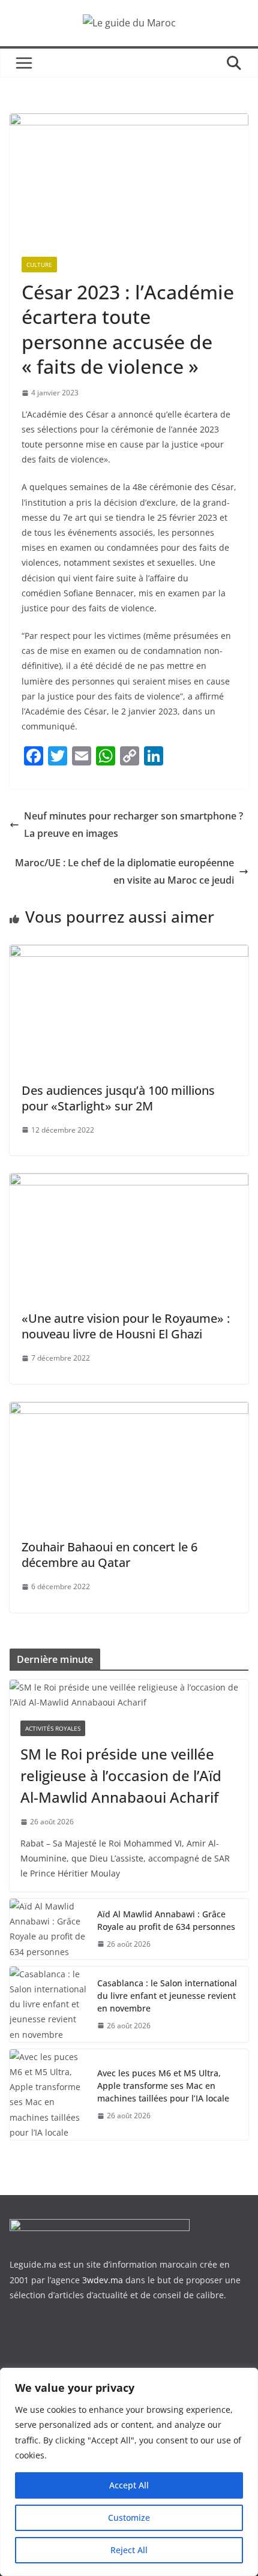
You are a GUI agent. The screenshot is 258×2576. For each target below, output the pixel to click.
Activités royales (53, 1728)
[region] (129, 2472)
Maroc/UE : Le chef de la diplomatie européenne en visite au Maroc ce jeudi (124, 871)
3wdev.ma (103, 2280)
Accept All (129, 2485)
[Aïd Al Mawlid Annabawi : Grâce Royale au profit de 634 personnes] (49, 1929)
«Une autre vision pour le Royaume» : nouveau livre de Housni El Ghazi (126, 1326)
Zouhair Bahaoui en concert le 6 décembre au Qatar (109, 1555)
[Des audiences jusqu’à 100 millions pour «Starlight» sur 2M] (129, 953)
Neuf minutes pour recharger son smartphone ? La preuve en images (133, 825)
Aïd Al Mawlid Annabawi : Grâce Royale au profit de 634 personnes (166, 1920)
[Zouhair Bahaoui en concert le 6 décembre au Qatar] (129, 1410)
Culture (39, 265)
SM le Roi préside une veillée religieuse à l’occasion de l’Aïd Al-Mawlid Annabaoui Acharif (121, 1775)
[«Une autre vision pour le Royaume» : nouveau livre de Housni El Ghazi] (129, 1182)
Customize (129, 2518)
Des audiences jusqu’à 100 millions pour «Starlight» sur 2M (118, 1098)
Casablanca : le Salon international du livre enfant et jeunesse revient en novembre (167, 1996)
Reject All (129, 2550)
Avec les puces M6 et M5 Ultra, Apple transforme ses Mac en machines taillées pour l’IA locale (163, 2086)
